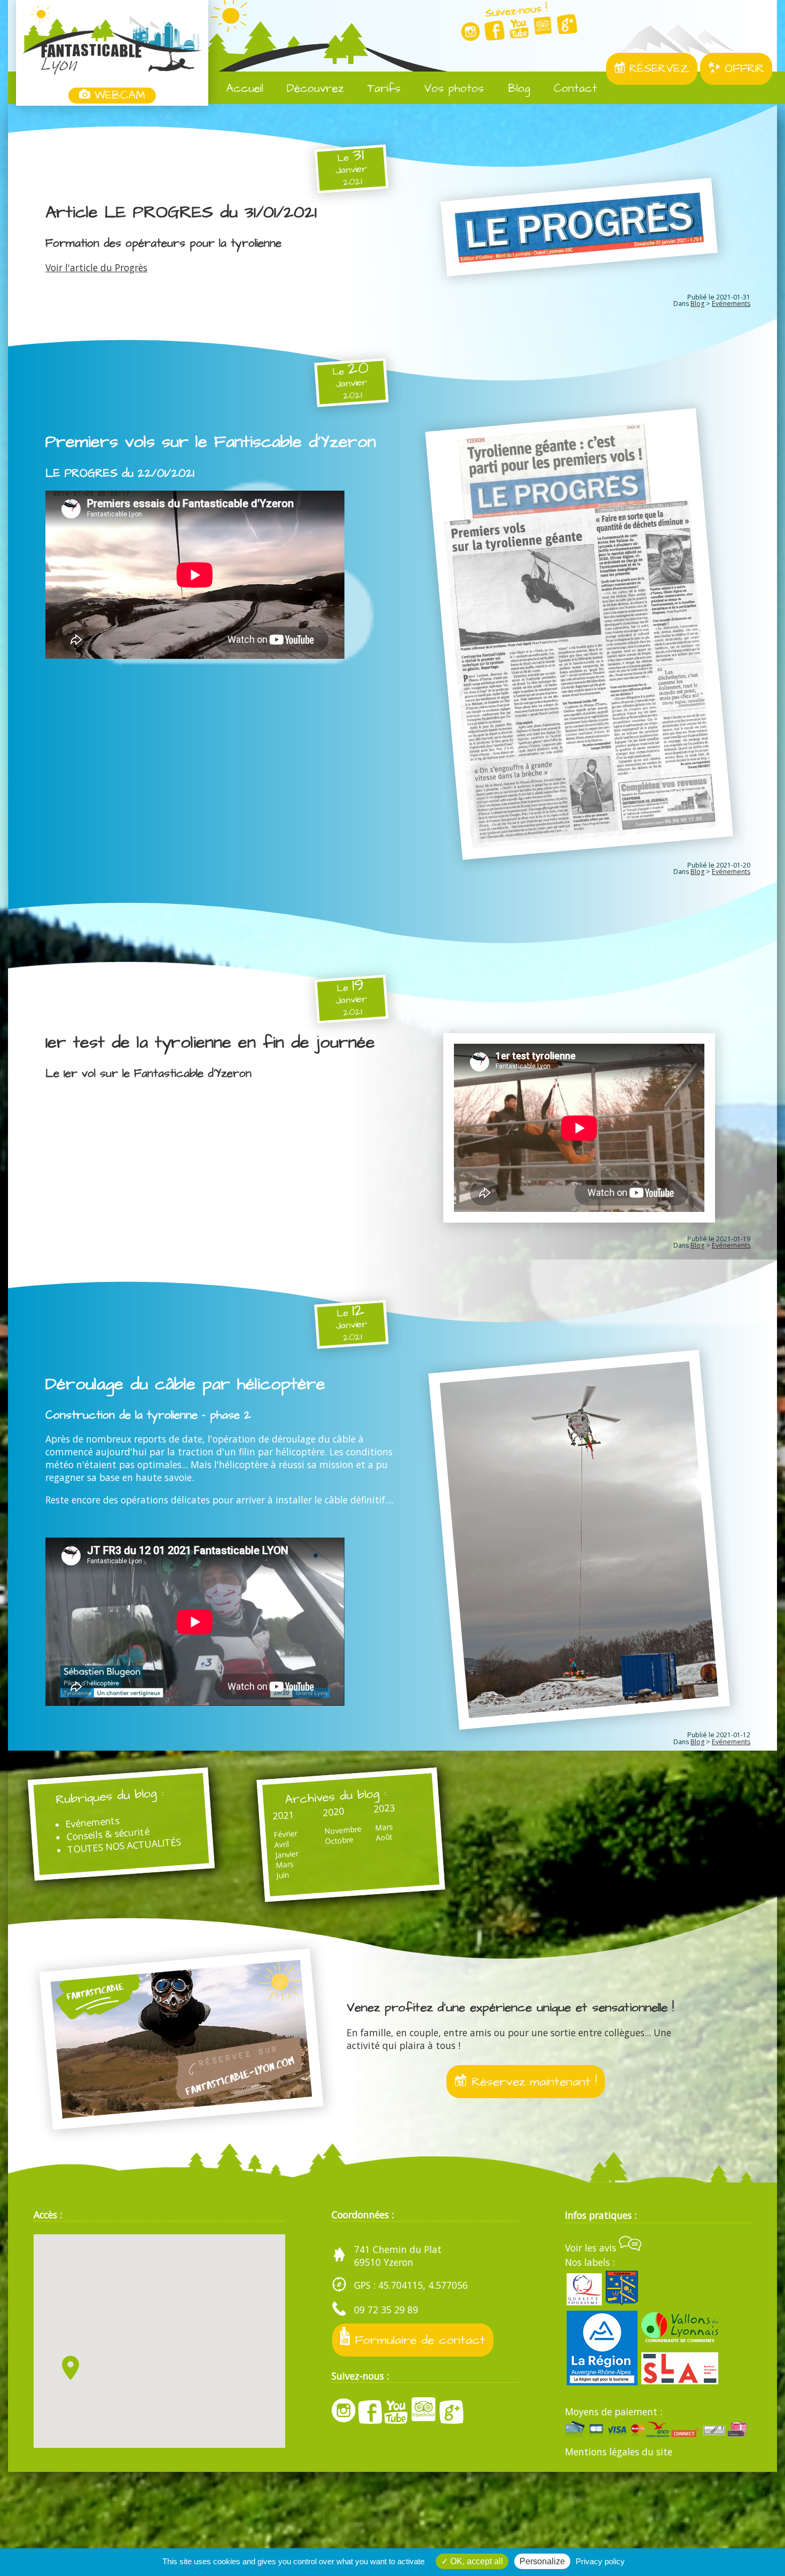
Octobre (339, 1841)
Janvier (286, 1854)
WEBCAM (118, 96)
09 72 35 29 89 (386, 2310)
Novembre (342, 1830)
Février (285, 1834)
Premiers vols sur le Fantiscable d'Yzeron (211, 442)
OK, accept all (476, 2561)
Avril (281, 1844)
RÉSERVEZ (657, 69)
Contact (573, 89)
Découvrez (313, 89)
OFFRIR (742, 69)
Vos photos (452, 89)
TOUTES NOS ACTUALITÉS (124, 1845)
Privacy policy (600, 2561)
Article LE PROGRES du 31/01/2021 (181, 212)
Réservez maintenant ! (532, 2082)
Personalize (542, 2561)
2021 (283, 1815)
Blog (517, 89)
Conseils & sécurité (108, 1834)
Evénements (731, 304)
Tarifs (382, 89)
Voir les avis (592, 2248)
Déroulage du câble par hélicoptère (185, 1384)
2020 (334, 1812)
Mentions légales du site (619, 2452)
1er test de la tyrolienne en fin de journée (210, 1043)
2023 (384, 1808)
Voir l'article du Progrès (96, 267)
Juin (282, 1875)
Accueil (242, 89)
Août (383, 1837)
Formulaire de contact (418, 2340)
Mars (285, 1865)
